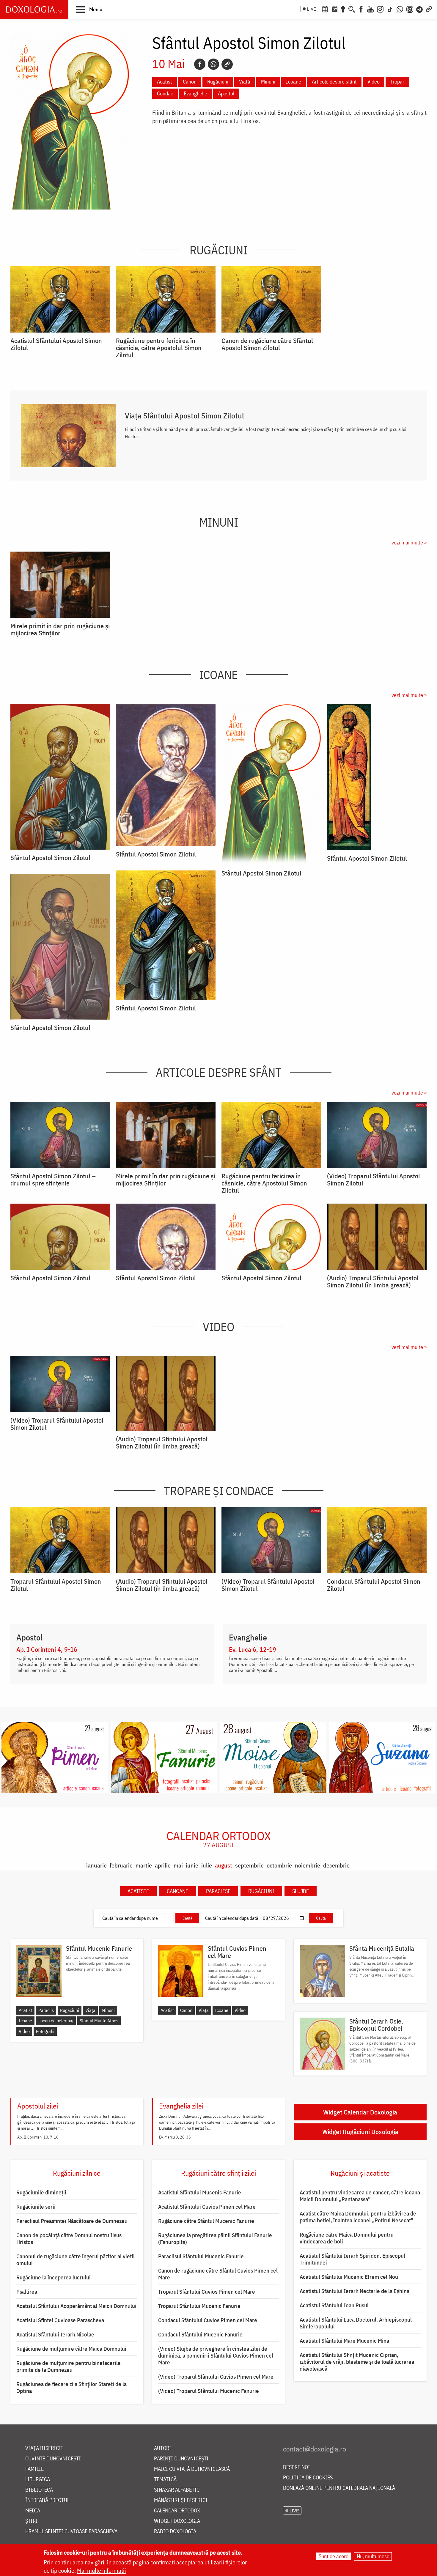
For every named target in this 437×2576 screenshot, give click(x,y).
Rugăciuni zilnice (77, 2173)
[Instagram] (380, 9)
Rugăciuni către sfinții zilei (218, 2173)
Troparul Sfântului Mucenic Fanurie (199, 2306)
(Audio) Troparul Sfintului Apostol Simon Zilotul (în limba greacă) (373, 1281)
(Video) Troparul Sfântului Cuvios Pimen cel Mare (216, 2377)
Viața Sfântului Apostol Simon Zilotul (184, 415)
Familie (34, 2469)
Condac (165, 93)
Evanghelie (195, 93)
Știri (32, 2521)
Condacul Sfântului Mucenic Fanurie (200, 2334)
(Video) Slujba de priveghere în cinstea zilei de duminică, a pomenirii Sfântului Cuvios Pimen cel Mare (216, 2355)
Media (33, 2511)
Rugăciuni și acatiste (360, 2173)
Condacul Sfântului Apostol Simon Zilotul (374, 1585)
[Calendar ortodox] (325, 9)
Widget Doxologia (177, 2521)
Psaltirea (27, 2292)
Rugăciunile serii (36, 2207)
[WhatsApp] (400, 9)
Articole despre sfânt (334, 82)
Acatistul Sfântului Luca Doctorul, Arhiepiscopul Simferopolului (356, 2323)
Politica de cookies (308, 2478)
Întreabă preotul (47, 2500)
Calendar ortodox (219, 1839)
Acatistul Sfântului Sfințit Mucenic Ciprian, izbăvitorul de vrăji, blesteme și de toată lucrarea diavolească (357, 2362)
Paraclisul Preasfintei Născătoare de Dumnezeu (72, 2221)
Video (374, 82)
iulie (207, 1865)
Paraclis (46, 2010)
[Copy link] (227, 64)
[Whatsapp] (213, 64)
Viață (245, 82)
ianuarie (96, 1865)
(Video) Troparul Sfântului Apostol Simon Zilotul (374, 1180)
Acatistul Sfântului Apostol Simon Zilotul (56, 344)
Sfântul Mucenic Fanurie (99, 1948)
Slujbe (301, 1891)
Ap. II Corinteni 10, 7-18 (38, 2137)
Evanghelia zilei (181, 2106)
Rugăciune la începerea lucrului (54, 2277)
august (224, 1865)
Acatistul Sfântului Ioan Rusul (334, 2305)
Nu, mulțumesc (373, 2556)
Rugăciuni (218, 82)
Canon (190, 82)
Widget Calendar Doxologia (360, 2112)
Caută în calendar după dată (232, 1918)
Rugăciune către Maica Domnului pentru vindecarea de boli (347, 2238)
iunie (192, 1865)
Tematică (165, 2480)
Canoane (177, 1891)
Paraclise (218, 1891)
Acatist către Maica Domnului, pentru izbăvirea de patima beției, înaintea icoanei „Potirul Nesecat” (358, 2217)
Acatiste (138, 1891)
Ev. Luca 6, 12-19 (253, 1649)
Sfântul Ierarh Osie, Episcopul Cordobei (376, 2025)
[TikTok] (390, 9)
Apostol (226, 93)
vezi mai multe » (409, 543)
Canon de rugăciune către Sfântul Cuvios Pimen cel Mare (218, 2274)
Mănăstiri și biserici (181, 2500)
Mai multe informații (102, 2571)
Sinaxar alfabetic (177, 2490)
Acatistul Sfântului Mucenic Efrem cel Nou (349, 2277)
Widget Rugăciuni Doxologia (360, 2132)
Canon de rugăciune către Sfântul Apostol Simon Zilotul (267, 344)
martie (144, 1865)
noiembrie (308, 1865)
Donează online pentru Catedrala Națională (339, 2488)
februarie (121, 1865)
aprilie (163, 1865)
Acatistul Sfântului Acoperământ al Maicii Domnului (76, 2306)
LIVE (312, 9)
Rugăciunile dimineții (41, 2192)
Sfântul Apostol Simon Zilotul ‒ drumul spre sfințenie (53, 1180)
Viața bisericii (44, 2448)
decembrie (336, 1865)
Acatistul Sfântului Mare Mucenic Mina (344, 2341)
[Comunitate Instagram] (410, 9)
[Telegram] (420, 9)
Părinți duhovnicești (181, 2459)
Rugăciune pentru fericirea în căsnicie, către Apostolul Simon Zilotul (159, 348)
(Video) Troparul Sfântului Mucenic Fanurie (209, 2391)
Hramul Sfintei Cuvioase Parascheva (71, 2532)
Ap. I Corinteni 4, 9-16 (47, 1649)
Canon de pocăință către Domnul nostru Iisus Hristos (69, 2239)
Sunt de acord (334, 2556)
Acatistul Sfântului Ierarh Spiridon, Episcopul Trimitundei (352, 2259)
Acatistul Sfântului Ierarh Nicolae (55, 2334)
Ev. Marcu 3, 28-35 (175, 2137)
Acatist (165, 82)
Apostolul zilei (38, 2106)
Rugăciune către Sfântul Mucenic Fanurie (206, 2221)
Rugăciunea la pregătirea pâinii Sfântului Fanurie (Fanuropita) (215, 2239)
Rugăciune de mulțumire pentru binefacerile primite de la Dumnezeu (69, 2366)
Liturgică (38, 2480)
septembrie (249, 1865)
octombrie (279, 1865)
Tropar (397, 82)
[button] (89, 9)
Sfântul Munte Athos (99, 2021)
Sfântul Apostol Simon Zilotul (50, 858)
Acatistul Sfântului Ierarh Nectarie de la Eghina (355, 2291)
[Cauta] (352, 9)
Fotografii (45, 2031)
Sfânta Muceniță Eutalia (382, 1948)
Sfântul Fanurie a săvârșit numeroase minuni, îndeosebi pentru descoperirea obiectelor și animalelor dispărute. (98, 1963)
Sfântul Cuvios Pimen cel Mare (237, 1952)
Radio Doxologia (175, 2532)
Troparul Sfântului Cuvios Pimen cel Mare (207, 2292)
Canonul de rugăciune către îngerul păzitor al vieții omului (76, 2260)
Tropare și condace (219, 1491)
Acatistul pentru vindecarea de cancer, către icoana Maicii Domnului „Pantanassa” (360, 2196)
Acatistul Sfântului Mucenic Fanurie (200, 2192)
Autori (163, 2448)
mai (178, 1865)
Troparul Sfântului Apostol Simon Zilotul (56, 1585)
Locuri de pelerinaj (56, 2021)
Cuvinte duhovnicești (53, 2459)
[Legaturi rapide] (429, 9)
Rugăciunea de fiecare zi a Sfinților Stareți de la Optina (71, 2387)
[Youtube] (370, 9)
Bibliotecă (39, 2490)
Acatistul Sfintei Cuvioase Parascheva (60, 2320)
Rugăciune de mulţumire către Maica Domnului (71, 2349)
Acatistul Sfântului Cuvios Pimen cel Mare (207, 2207)
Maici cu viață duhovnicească (192, 2469)
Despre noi (297, 2467)
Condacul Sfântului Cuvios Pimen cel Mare (208, 2320)
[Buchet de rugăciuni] (343, 9)
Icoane (294, 82)
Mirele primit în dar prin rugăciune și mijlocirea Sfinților (60, 629)
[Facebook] (361, 9)
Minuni (268, 82)
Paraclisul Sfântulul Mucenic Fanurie (201, 2256)
